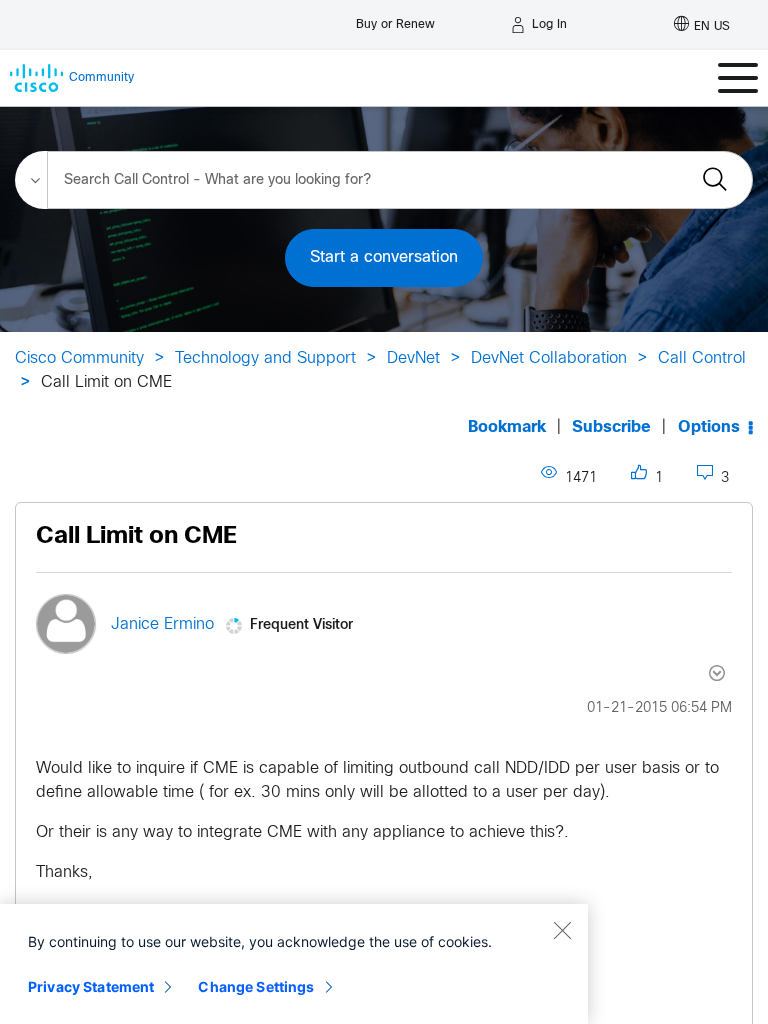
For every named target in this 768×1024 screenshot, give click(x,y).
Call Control (702, 358)
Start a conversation (384, 257)
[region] (294, 964)
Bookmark (507, 427)
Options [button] (709, 427)
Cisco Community (79, 358)
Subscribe (611, 427)
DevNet (413, 358)
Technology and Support (265, 358)
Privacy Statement (91, 986)
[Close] (562, 930)
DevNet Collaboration (549, 358)
